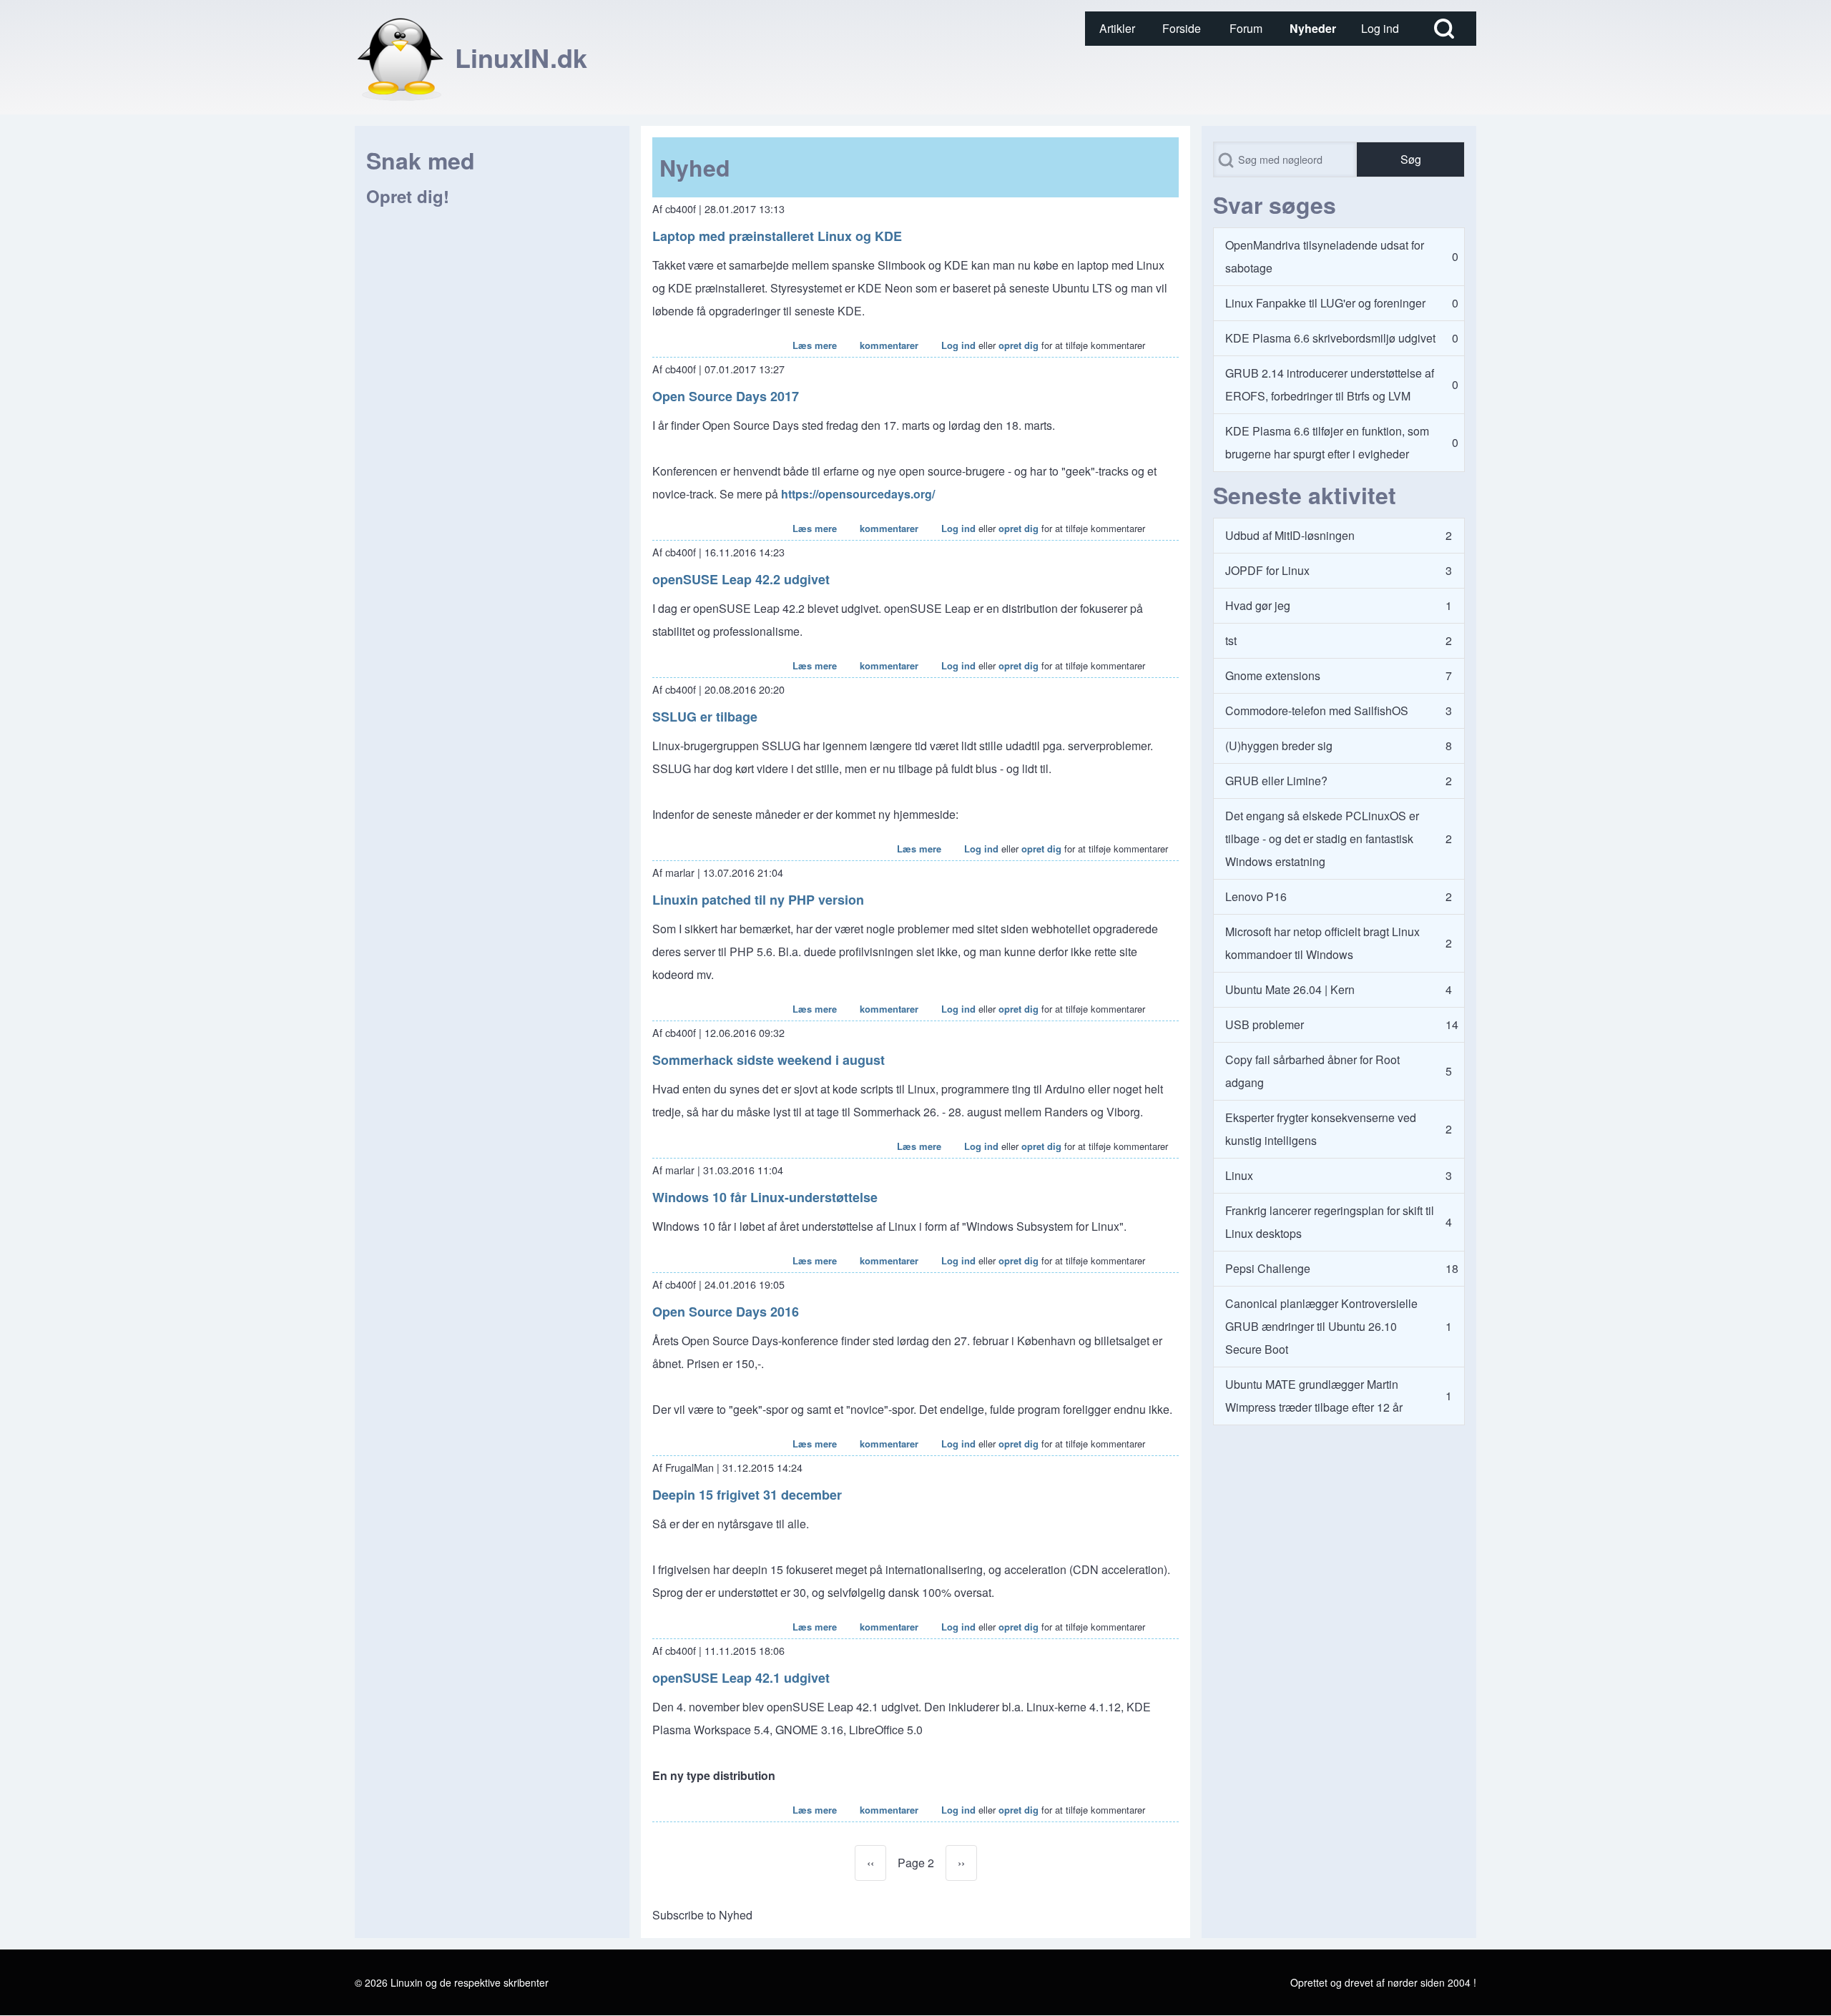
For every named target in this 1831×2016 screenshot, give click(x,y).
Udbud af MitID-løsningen (1290, 535)
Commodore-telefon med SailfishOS (1317, 710)
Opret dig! (408, 196)
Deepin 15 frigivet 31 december (747, 1495)
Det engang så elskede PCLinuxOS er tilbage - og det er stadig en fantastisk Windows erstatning (1322, 839)
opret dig (1018, 345)
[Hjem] (401, 57)
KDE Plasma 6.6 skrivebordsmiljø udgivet (1330, 338)
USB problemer (1265, 1024)
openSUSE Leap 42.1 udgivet (741, 1678)
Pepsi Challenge (1268, 1268)
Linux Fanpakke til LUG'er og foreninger (1325, 303)
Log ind (958, 345)
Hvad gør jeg (1258, 605)
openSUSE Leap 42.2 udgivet (741, 579)
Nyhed (695, 167)
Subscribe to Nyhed (702, 1915)
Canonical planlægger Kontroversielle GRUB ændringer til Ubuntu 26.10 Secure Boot (1321, 1326)
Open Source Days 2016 (726, 1312)
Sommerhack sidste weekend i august (769, 1060)
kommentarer (889, 345)
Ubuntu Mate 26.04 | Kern (1290, 989)
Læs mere (815, 345)
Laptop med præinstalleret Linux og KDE (777, 236)
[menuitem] (1117, 29)
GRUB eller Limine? (1276, 781)
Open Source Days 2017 (726, 396)
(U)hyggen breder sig (1279, 746)
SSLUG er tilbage (705, 717)
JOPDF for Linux (1267, 570)
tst (1231, 640)
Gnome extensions (1273, 675)
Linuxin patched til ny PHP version (758, 900)
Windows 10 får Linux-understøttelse (765, 1197)
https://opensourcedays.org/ (858, 494)
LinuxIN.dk (521, 57)
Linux (1239, 1175)
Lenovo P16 (1256, 896)
